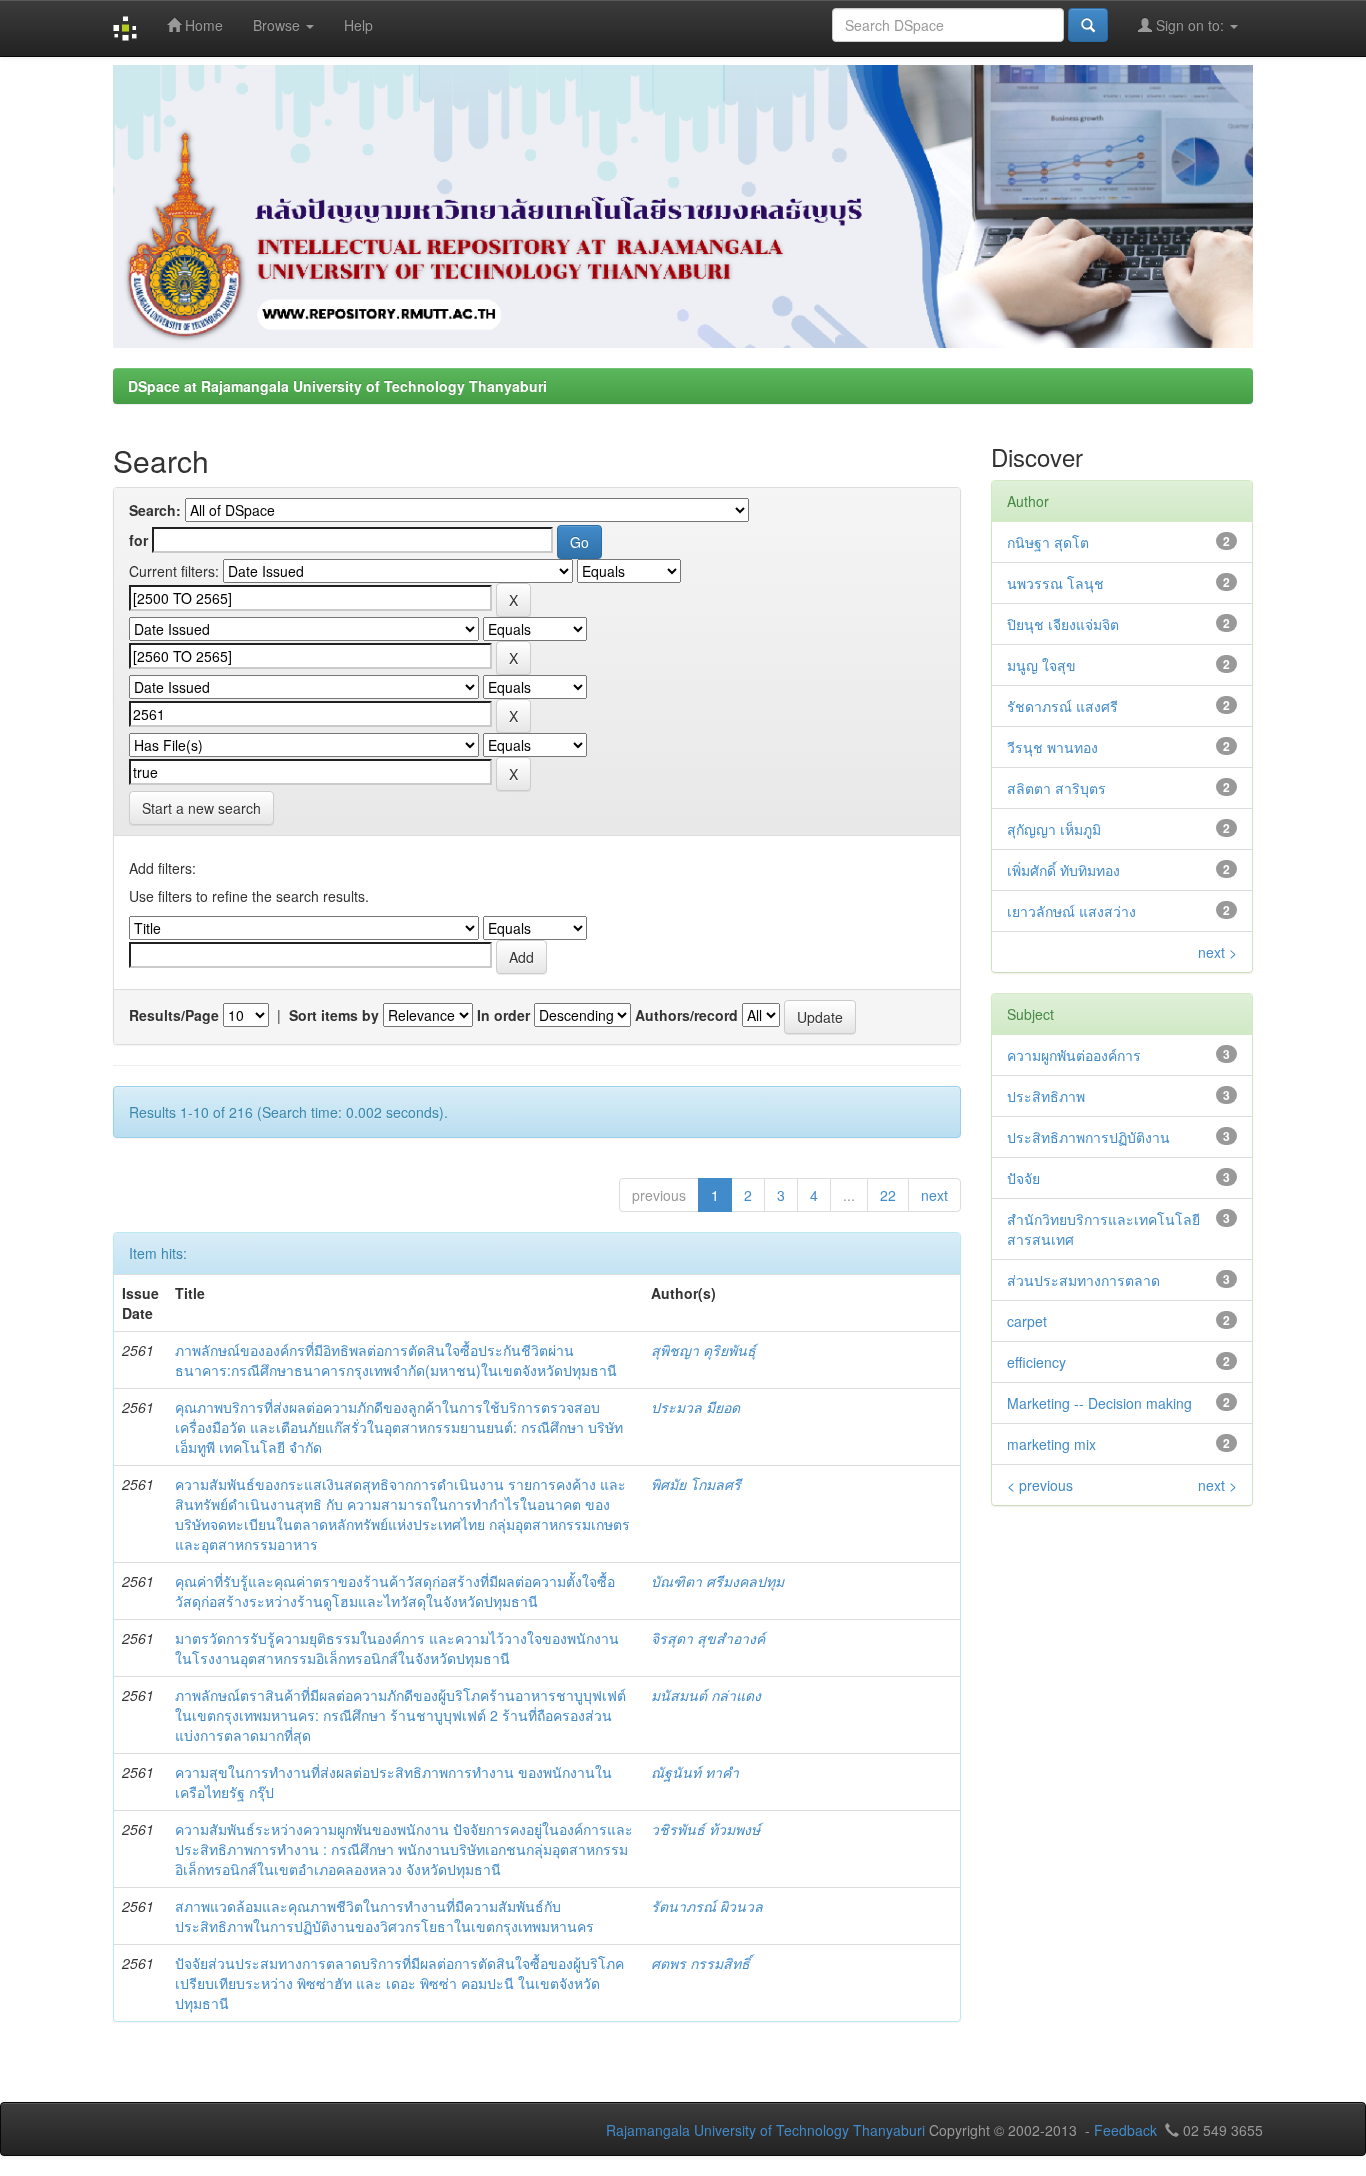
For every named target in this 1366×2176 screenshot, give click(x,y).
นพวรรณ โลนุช (1055, 583)
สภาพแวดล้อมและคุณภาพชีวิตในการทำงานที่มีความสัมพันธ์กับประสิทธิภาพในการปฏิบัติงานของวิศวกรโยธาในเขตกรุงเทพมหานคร (384, 1916)
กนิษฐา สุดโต (1048, 542)
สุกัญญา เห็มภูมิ (1054, 829)
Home (202, 25)
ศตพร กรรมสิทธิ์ (700, 1963)
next (934, 1195)
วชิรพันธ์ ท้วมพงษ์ (705, 1829)
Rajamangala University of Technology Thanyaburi (765, 2130)
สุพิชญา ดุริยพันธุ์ (703, 1350)
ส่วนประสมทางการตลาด (1083, 1280)
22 (888, 1195)
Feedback (1125, 2130)
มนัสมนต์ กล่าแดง (706, 1695)
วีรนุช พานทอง (1052, 747)
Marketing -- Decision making (1099, 1403)
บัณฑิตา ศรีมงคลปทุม (717, 1581)
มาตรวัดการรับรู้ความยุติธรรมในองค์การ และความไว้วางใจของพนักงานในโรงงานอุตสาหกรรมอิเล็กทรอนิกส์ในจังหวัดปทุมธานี (397, 1648)
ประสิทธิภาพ (1046, 1096)
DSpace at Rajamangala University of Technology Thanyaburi (337, 386)
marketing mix (1051, 1444)
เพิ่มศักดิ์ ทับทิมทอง (1063, 870)
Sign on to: (1190, 25)
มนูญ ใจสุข (1041, 665)
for (138, 540)
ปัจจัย (1023, 1178)
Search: (155, 510)
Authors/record (686, 1015)
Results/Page (174, 1015)
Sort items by (334, 1015)
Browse (278, 25)
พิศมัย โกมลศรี (696, 1484)
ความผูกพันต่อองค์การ (1074, 1055)
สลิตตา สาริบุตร (1056, 788)
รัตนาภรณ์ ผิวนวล (707, 1906)
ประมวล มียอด (695, 1407)
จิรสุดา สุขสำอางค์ (708, 1638)
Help (358, 25)
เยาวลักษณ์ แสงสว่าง (1071, 911)
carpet (1027, 1321)
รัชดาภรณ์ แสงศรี (1062, 706)
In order (503, 1015)
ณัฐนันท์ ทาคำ (695, 1772)
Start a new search (201, 808)
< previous (1040, 1485)
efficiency (1036, 1362)
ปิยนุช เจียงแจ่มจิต (1063, 624)
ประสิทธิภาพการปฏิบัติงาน (1088, 1137)
